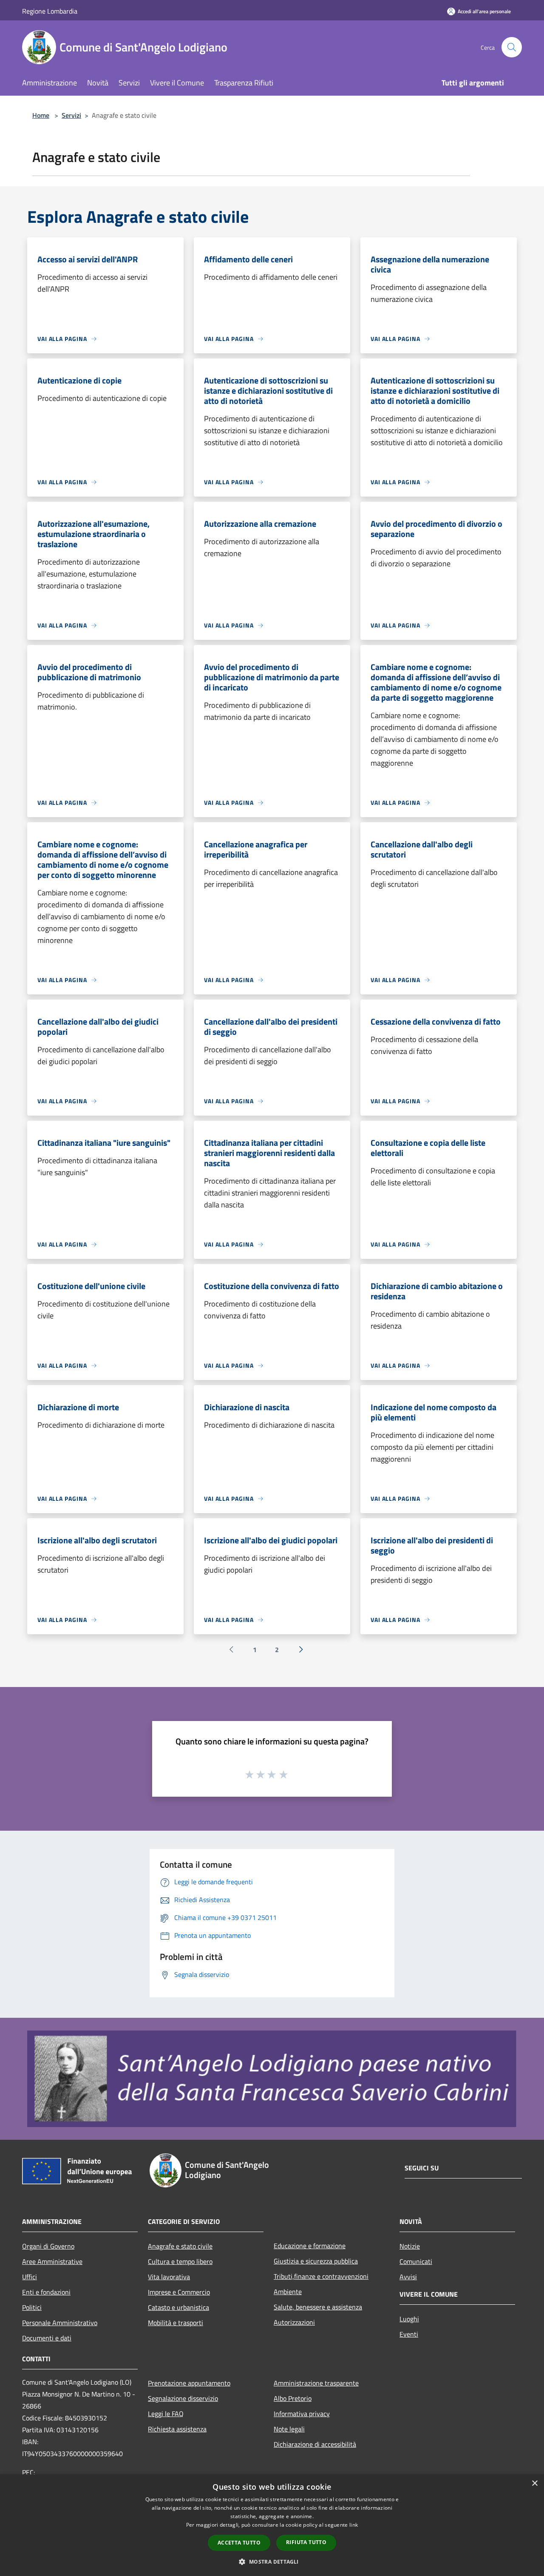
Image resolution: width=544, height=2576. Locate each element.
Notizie (410, 2246)
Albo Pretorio (293, 2398)
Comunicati (416, 2261)
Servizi (71, 115)
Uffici (30, 2277)
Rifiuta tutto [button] (306, 2542)
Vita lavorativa (169, 2277)
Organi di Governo (48, 2246)
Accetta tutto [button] (239, 2543)
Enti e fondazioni (46, 2292)
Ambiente (288, 2292)
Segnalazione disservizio (183, 2398)
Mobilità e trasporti (176, 2323)
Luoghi (409, 2319)
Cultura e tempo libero (180, 2261)
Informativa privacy (302, 2414)
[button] (272, 2562)
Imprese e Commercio (179, 2292)
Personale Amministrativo (60, 2323)
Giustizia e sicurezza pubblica (316, 2261)
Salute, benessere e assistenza (318, 2307)
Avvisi (408, 2277)
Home (41, 115)
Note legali (289, 2429)
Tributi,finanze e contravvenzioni (321, 2276)
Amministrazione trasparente (316, 2383)
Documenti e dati (47, 2338)
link (354, 2525)
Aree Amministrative (52, 2261)
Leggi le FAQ (166, 2414)
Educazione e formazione (310, 2246)
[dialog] (272, 2525)
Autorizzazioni (294, 2322)
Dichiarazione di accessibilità (315, 2444)
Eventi (409, 2334)
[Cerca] (512, 47)
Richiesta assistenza (177, 2429)
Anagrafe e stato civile (180, 2246)
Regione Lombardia (50, 11)
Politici (32, 2307)
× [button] (534, 2484)
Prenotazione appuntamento (189, 2383)
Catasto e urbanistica (178, 2307)
